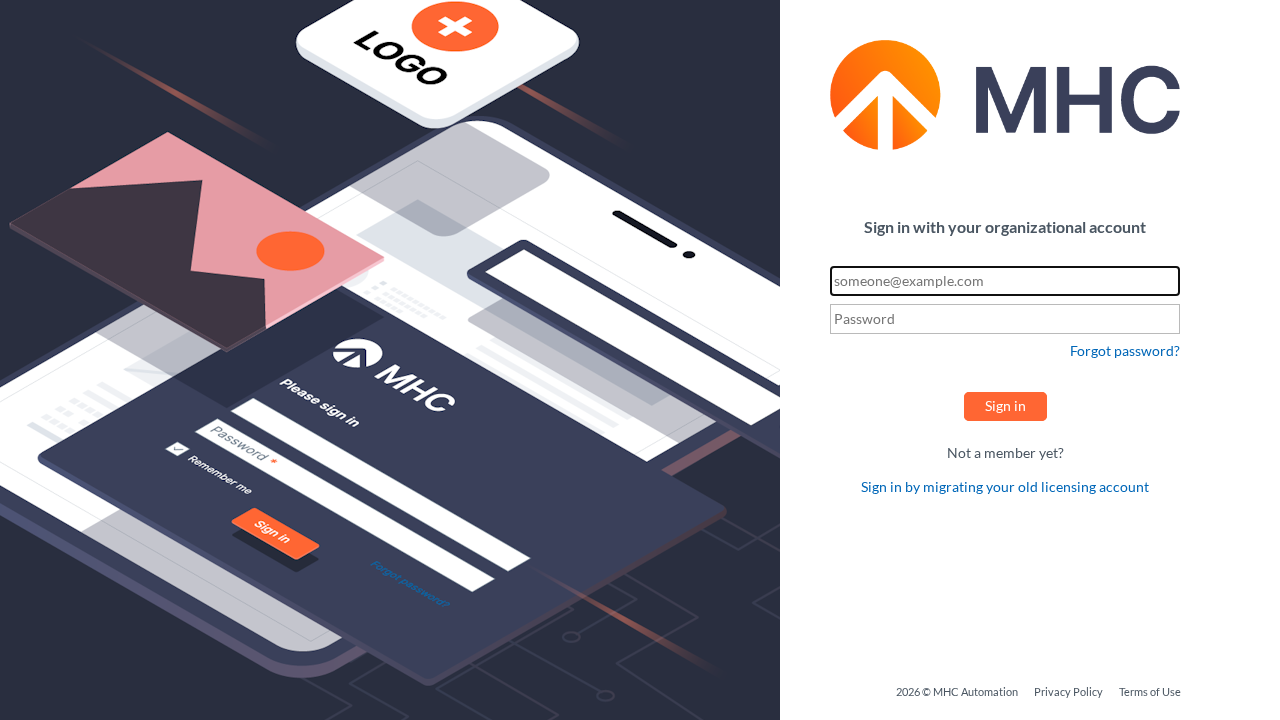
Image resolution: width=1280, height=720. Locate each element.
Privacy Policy (1068, 691)
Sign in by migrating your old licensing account (1005, 486)
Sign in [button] (1005, 405)
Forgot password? (1125, 350)
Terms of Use (1150, 691)
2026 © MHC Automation (957, 691)
